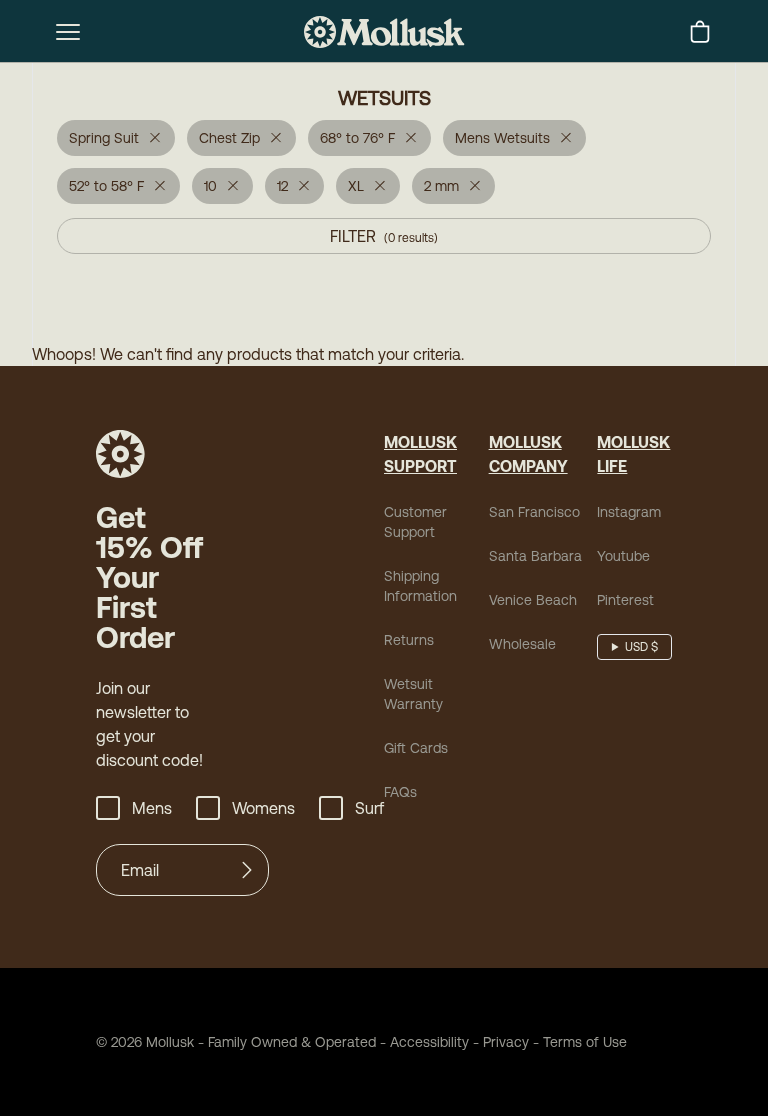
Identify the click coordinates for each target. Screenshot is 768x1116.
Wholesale (522, 644)
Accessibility (422, 1042)
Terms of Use (585, 1042)
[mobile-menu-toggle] (68, 32)
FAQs (400, 792)
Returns (409, 640)
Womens (263, 808)
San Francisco (534, 512)
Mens (152, 808)
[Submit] (247, 870)
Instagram (629, 512)
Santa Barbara (535, 556)
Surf (369, 808)
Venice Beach (533, 600)
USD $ (641, 647)
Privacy (506, 1042)
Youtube (623, 556)
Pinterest (625, 600)
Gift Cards (416, 748)
